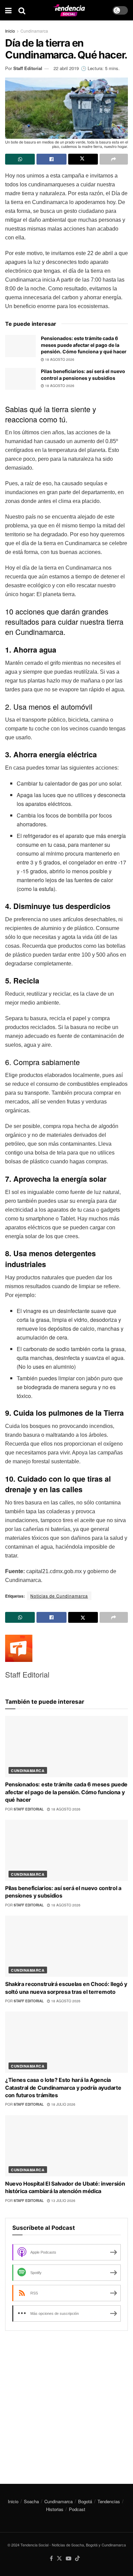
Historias (55, 2509)
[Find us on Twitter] (59, 2558)
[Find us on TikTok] (77, 2558)
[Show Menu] (8, 10)
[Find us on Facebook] (51, 2558)
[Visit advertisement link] (66, 2402)
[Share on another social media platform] (114, 159)
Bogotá (85, 2501)
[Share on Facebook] (51, 159)
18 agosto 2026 (59, 359)
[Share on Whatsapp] (20, 159)
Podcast (77, 2509)
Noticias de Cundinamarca (59, 1596)
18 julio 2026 (63, 2104)
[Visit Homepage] (69, 10)
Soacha (31, 2501)
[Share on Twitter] (83, 159)
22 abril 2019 (66, 68)
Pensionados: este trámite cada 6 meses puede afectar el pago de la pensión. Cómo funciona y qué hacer (84, 345)
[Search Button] (22, 10)
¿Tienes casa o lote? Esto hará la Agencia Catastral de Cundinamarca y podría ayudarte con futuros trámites (63, 2087)
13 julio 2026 (63, 2201)
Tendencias (109, 2501)
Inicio (10, 31)
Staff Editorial (28, 68)
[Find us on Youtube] (69, 2558)
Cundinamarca (34, 31)
